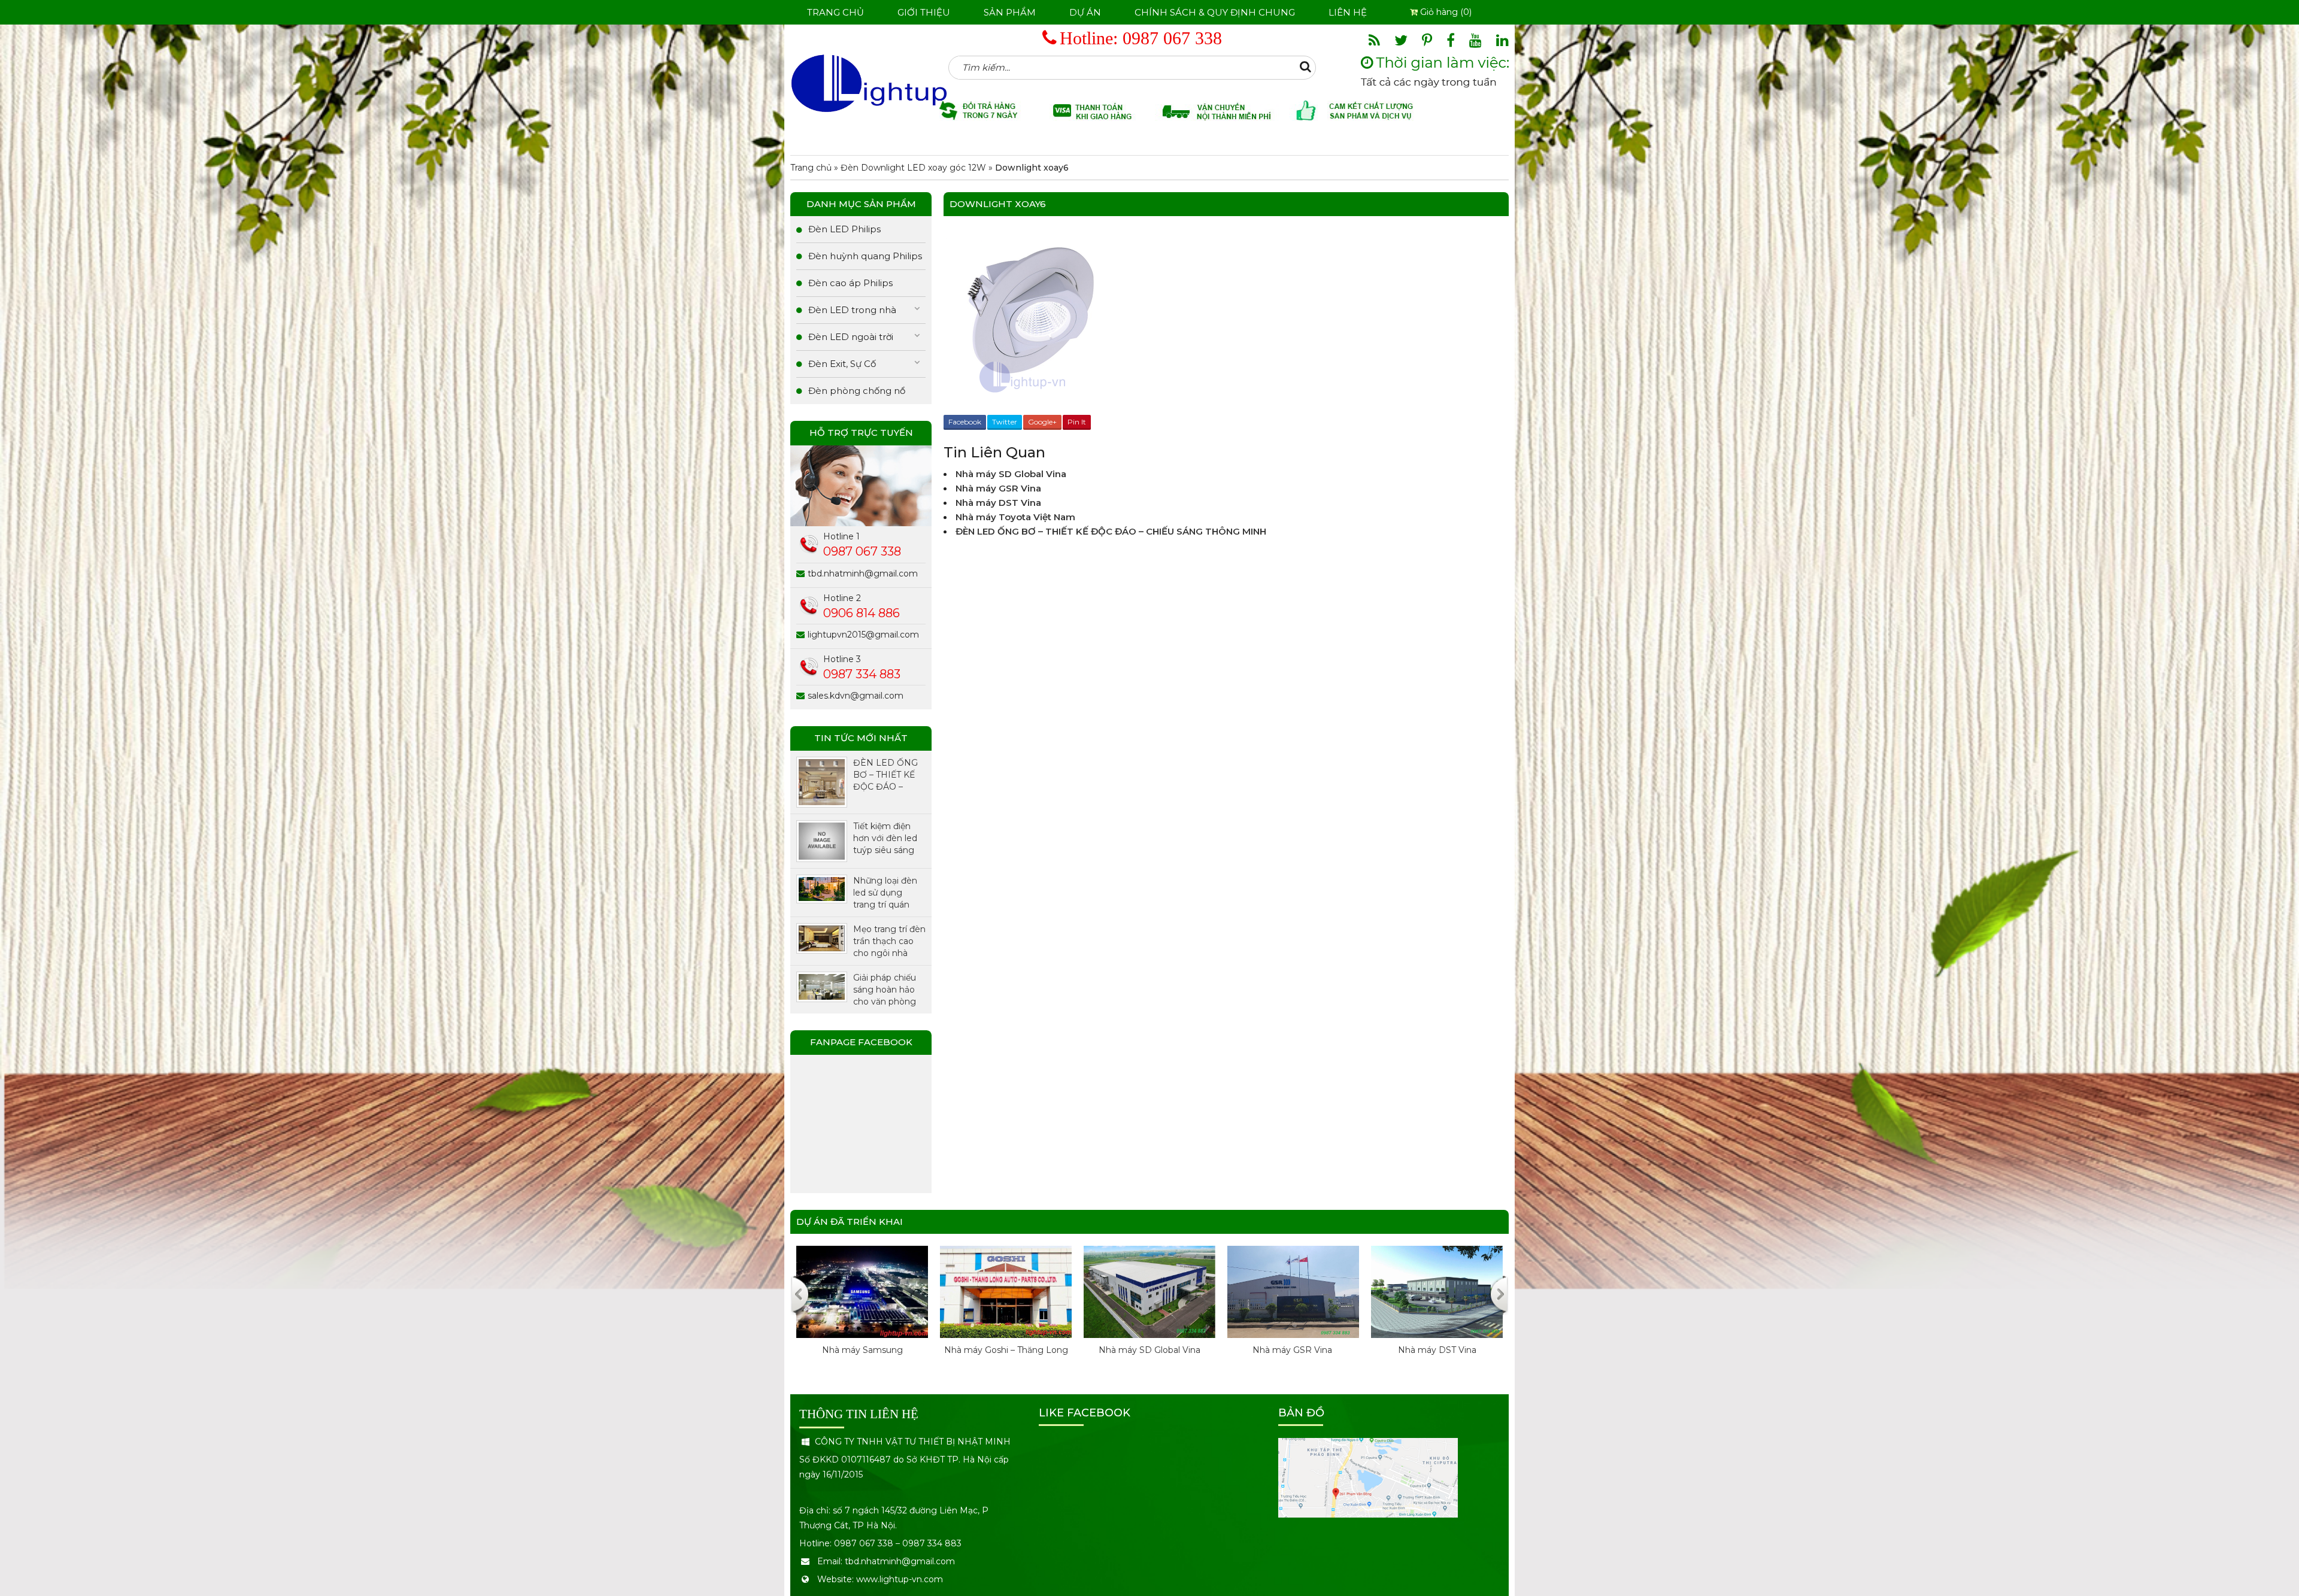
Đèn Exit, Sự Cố (842, 364)
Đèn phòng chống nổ (857, 391)
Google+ (1042, 422)
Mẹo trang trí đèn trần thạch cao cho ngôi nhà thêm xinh (889, 941)
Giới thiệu (924, 12)
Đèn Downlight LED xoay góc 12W (913, 168)
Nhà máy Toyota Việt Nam (1015, 517)
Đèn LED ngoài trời (851, 337)
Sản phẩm (1010, 12)
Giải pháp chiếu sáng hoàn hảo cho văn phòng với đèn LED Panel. (885, 990)
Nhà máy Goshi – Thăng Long (798, 1350)
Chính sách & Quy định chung (1215, 12)
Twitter (1005, 422)
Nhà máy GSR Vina (1000, 488)
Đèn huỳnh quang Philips (865, 256)
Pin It (1077, 422)
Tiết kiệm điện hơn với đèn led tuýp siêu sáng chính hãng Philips (885, 838)
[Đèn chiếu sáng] (869, 83)
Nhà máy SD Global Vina (1011, 474)
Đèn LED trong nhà (852, 310)
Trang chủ (835, 12)
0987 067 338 (1172, 38)
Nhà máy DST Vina (998, 503)
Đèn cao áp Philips (850, 283)
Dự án (1085, 12)
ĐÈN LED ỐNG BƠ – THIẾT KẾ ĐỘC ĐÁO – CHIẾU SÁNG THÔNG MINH (1111, 531)
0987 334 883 (862, 674)
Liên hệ (1348, 12)
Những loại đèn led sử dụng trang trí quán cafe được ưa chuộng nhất (885, 893)
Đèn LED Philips (844, 229)
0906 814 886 (862, 613)
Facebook (965, 422)
